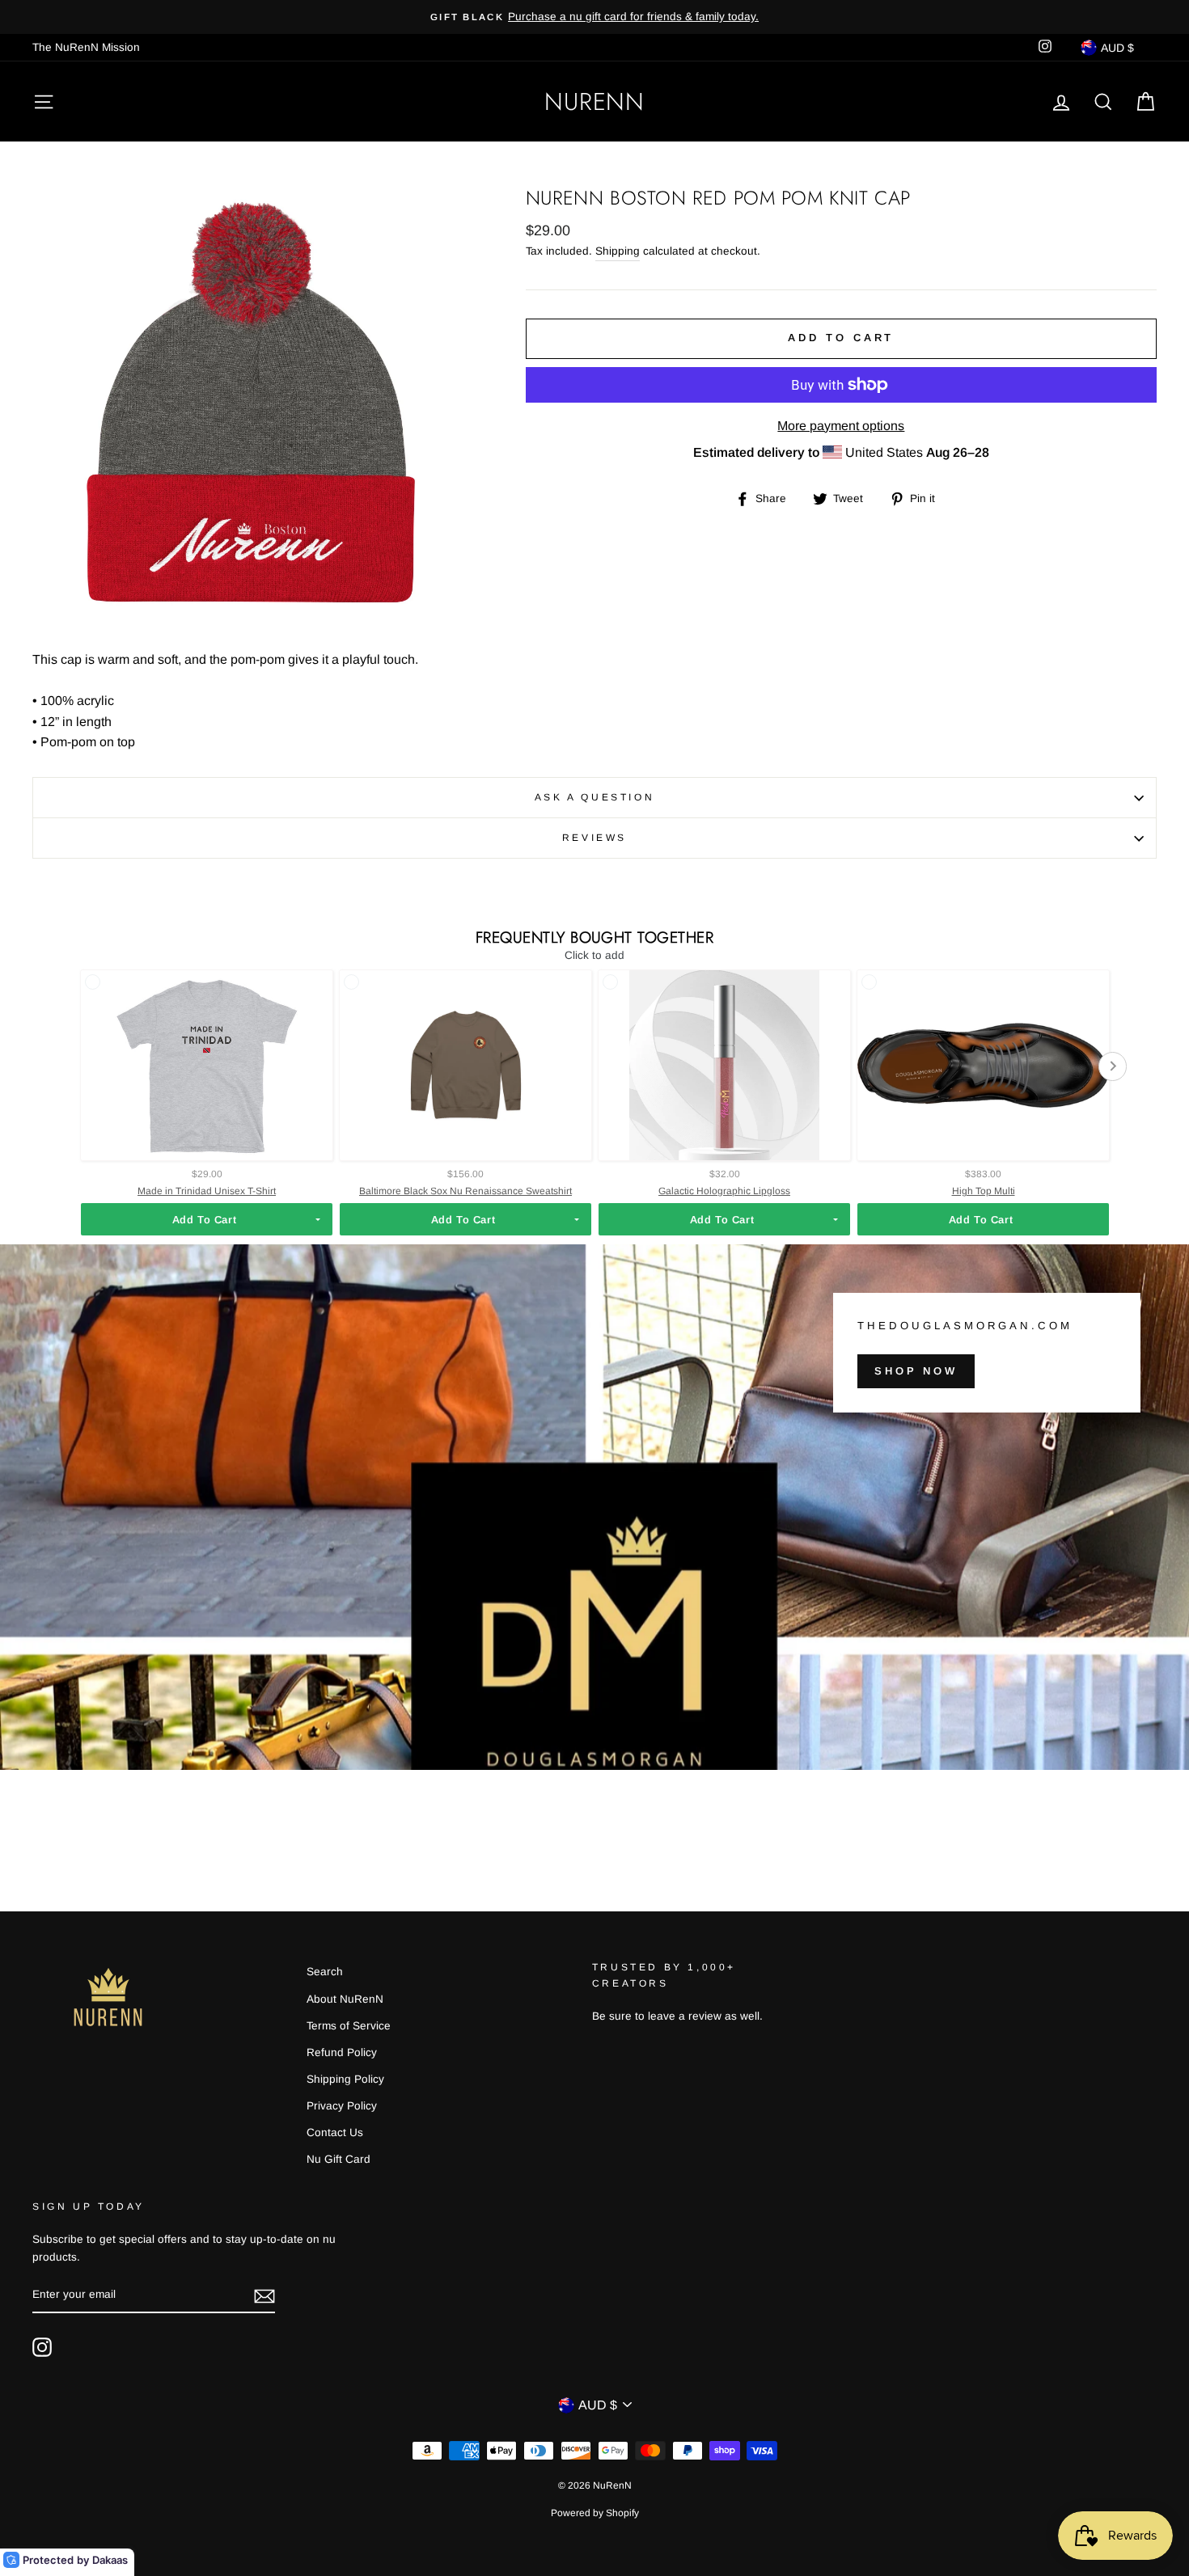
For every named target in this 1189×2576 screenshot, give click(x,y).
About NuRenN (345, 1999)
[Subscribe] (264, 2295)
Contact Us (335, 2133)
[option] (594, 17)
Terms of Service (349, 2026)
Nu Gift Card (339, 2159)
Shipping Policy (345, 2079)
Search (325, 1972)
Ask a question (594, 797)
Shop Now (916, 1371)
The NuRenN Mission (86, 47)
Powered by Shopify (595, 2513)
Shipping (618, 251)
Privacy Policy (342, 2106)
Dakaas (110, 2560)
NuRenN (594, 101)
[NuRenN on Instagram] (42, 2347)
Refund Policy (342, 2052)
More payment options (841, 426)
